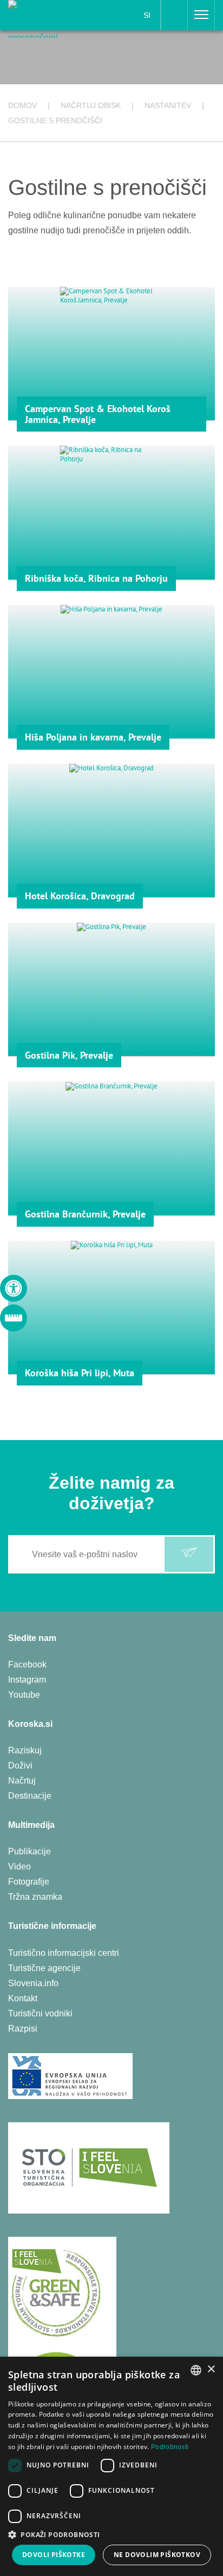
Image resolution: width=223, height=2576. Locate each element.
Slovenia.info (33, 1983)
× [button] (211, 2369)
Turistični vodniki (40, 2013)
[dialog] (111, 2466)
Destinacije (30, 1796)
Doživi (20, 1765)
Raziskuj (25, 1750)
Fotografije (29, 1882)
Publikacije (29, 1851)
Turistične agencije (44, 1968)
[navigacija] (201, 15)
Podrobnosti (170, 2447)
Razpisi (23, 2029)
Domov (22, 105)
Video (19, 1867)
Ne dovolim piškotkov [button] (157, 2555)
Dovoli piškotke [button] (54, 2555)
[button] (111, 2535)
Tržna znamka (35, 1897)
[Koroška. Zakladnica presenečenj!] (44, 18)
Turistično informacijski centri (64, 1953)
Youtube (24, 1695)
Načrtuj (22, 1781)
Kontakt (23, 1998)
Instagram (27, 1680)
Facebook (27, 1664)
